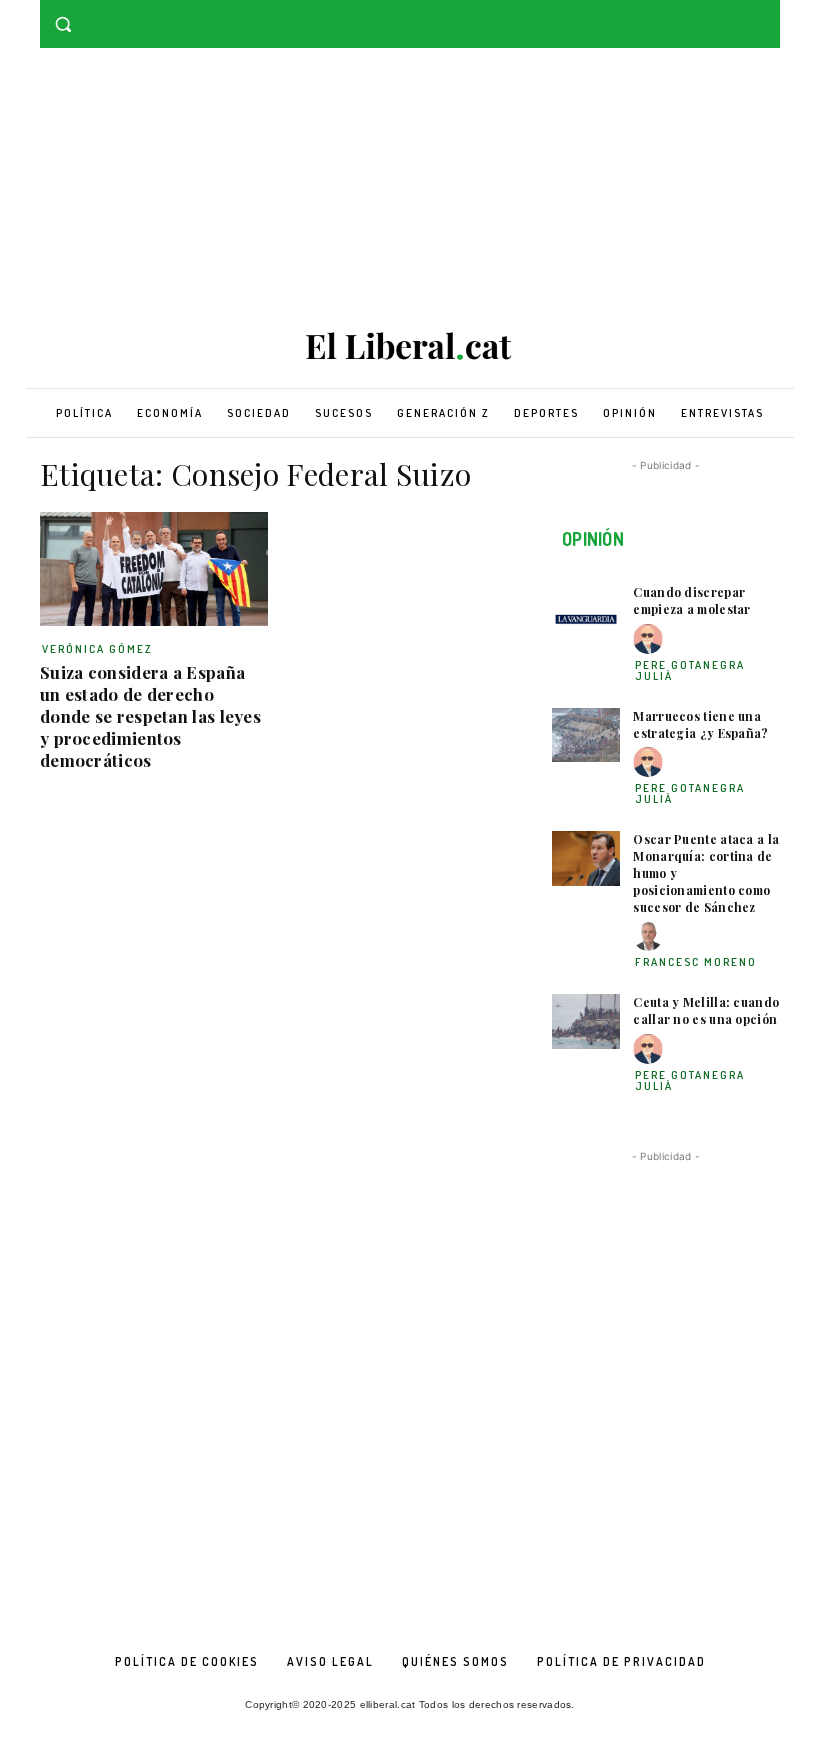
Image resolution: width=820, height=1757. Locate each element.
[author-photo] (651, 639)
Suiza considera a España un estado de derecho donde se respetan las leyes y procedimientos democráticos (150, 716)
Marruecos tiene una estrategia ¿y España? (700, 724)
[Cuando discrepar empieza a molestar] (586, 611)
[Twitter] (768, 14)
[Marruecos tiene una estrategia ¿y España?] (586, 735)
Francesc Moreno (696, 962)
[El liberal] (410, 346)
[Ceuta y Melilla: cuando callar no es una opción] (586, 1021)
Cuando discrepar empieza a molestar (691, 600)
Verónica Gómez (97, 649)
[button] (63, 24)
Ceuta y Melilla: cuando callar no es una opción (706, 1010)
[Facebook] (740, 14)
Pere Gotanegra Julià (690, 670)
